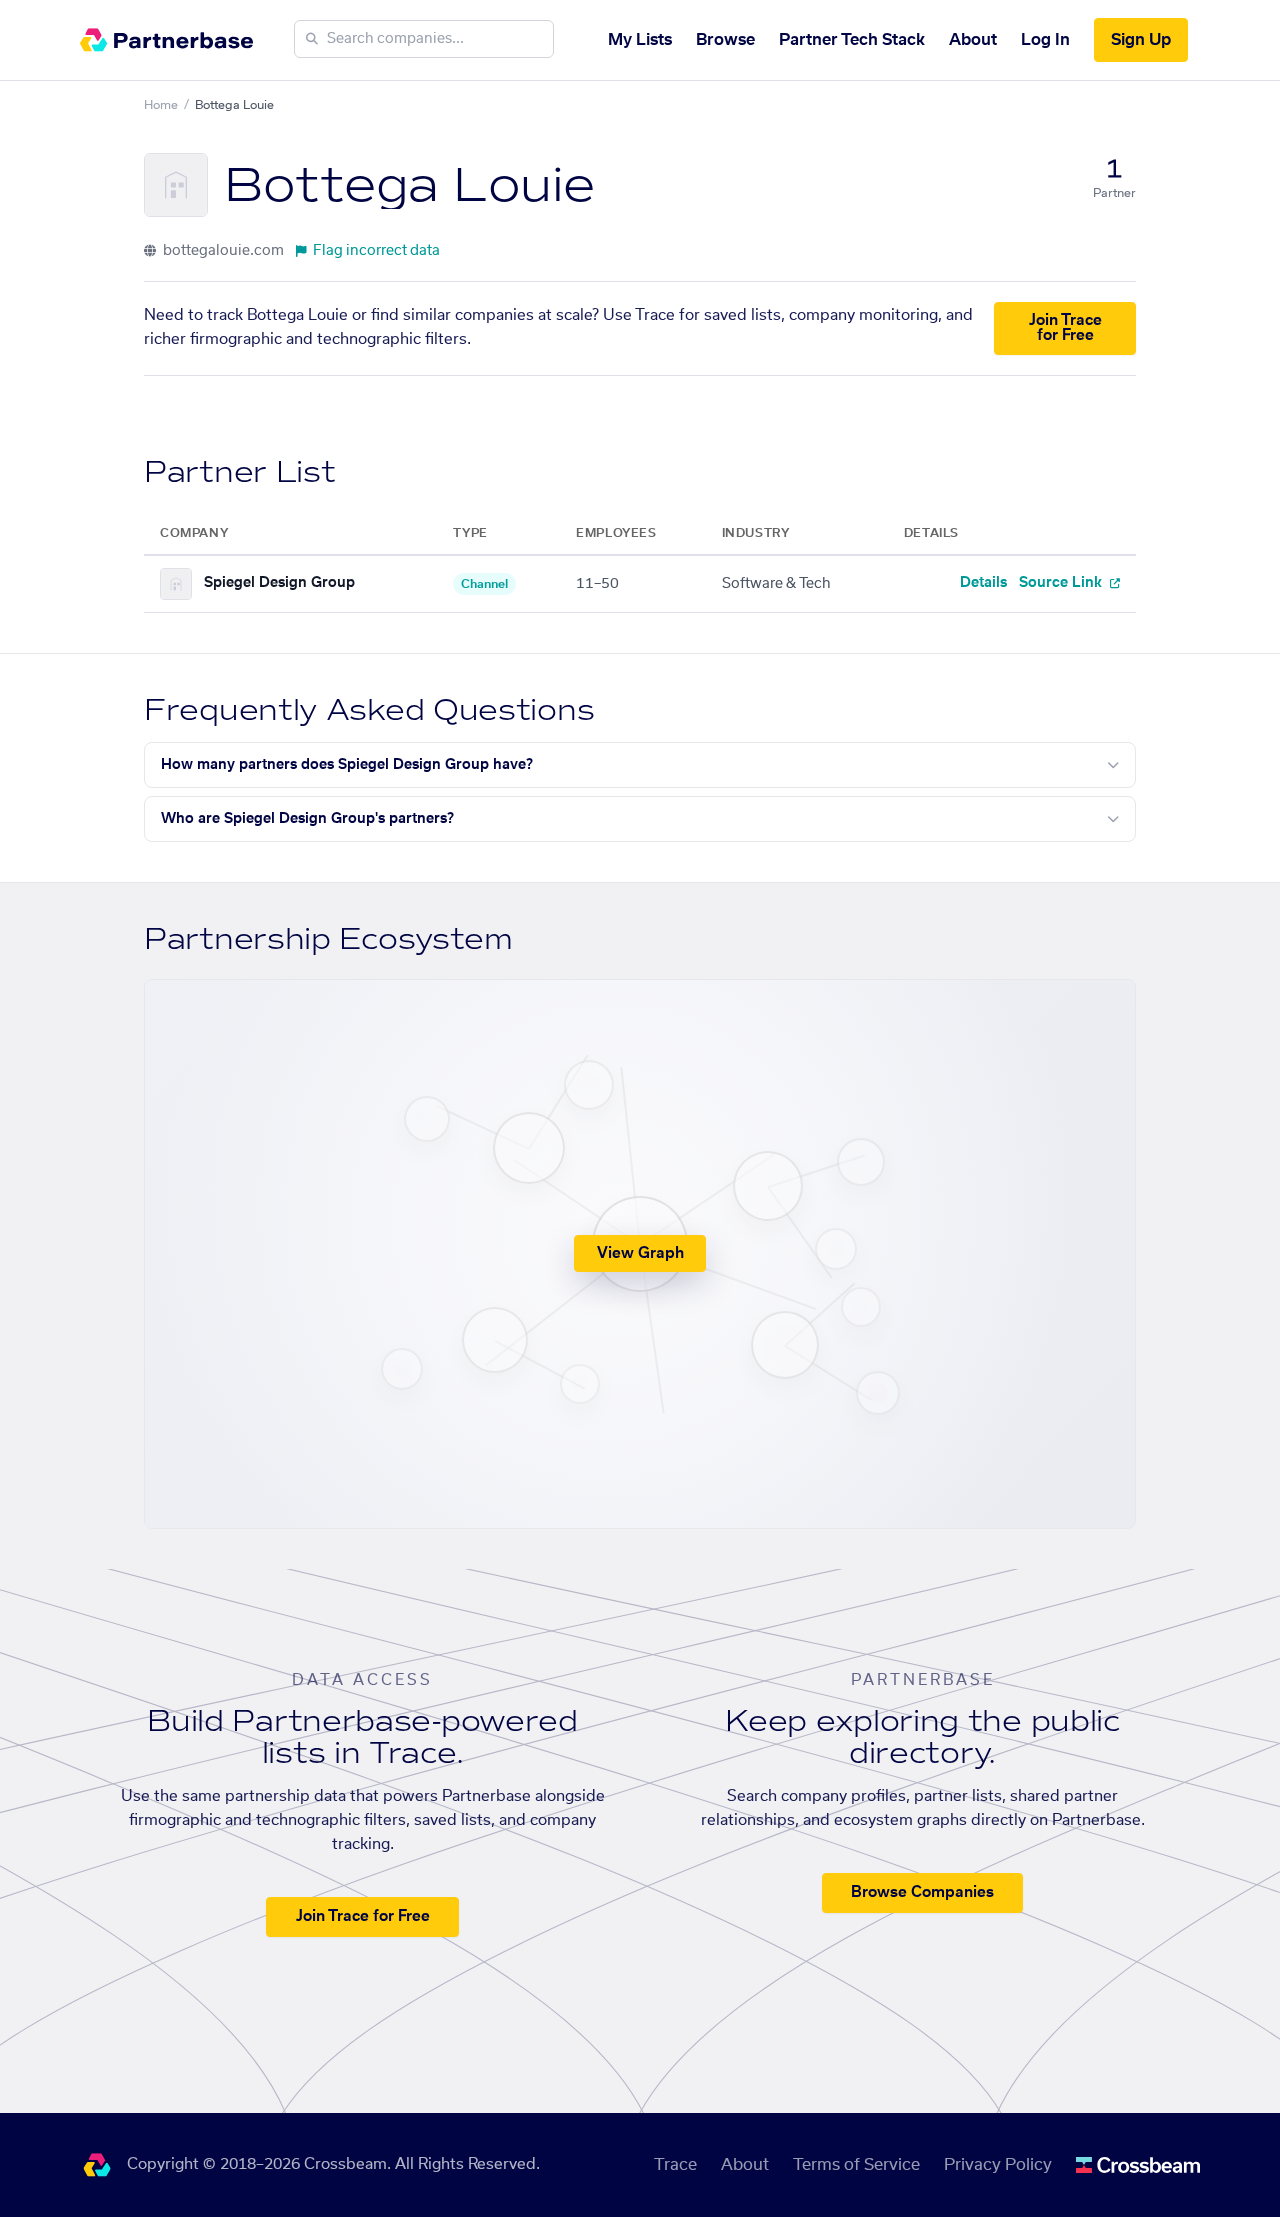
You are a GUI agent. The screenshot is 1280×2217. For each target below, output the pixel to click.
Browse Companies (922, 1892)
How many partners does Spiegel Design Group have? (347, 765)
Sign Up (1141, 40)
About (973, 40)
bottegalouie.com (222, 251)
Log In (1045, 40)
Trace (675, 2165)
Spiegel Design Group (279, 583)
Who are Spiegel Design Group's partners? (307, 819)
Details (983, 583)
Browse (725, 40)
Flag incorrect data (376, 251)
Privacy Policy (998, 2165)
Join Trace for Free (1065, 328)
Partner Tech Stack (852, 40)
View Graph (640, 1253)
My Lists (640, 40)
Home (161, 105)
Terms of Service (856, 2165)
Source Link (1062, 583)
